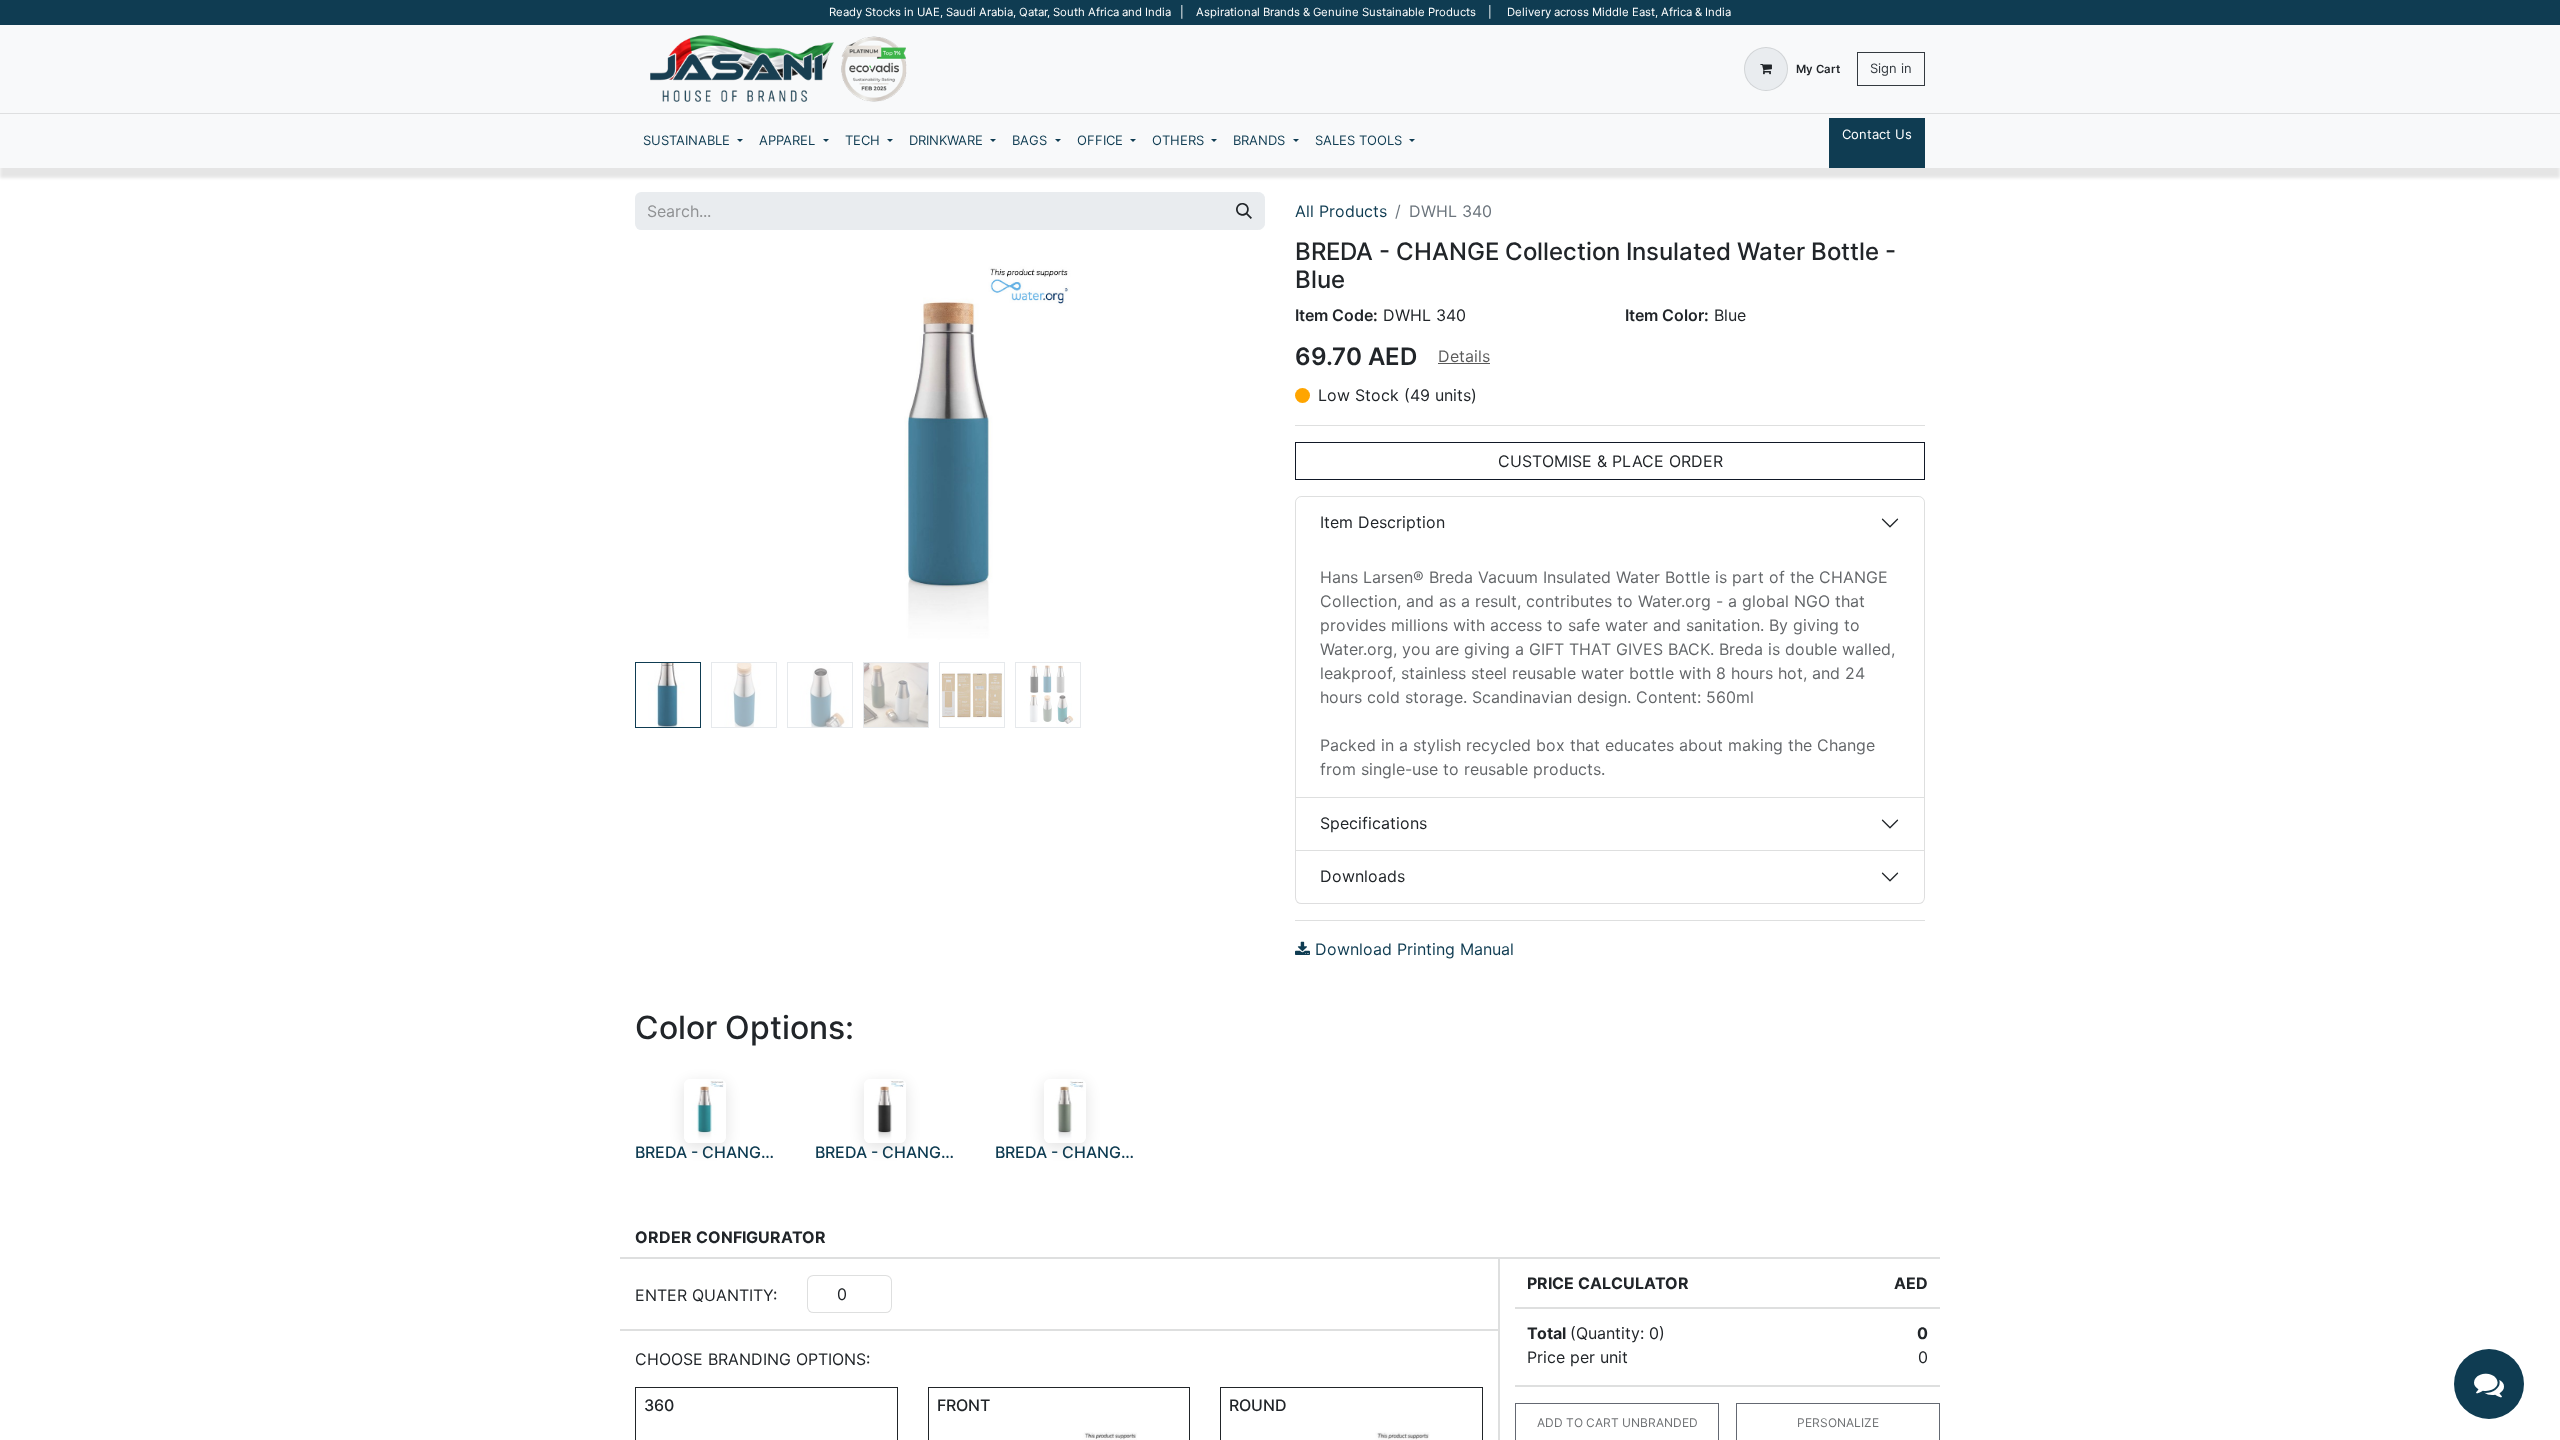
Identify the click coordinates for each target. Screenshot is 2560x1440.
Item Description (1382, 522)
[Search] (1244, 211)
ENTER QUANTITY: (706, 1295)
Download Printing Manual (1412, 949)
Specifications (1373, 823)
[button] (682, 454)
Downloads (1362, 876)
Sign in (1891, 68)
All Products (1341, 211)
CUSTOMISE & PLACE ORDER (1610, 461)
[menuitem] (693, 141)
